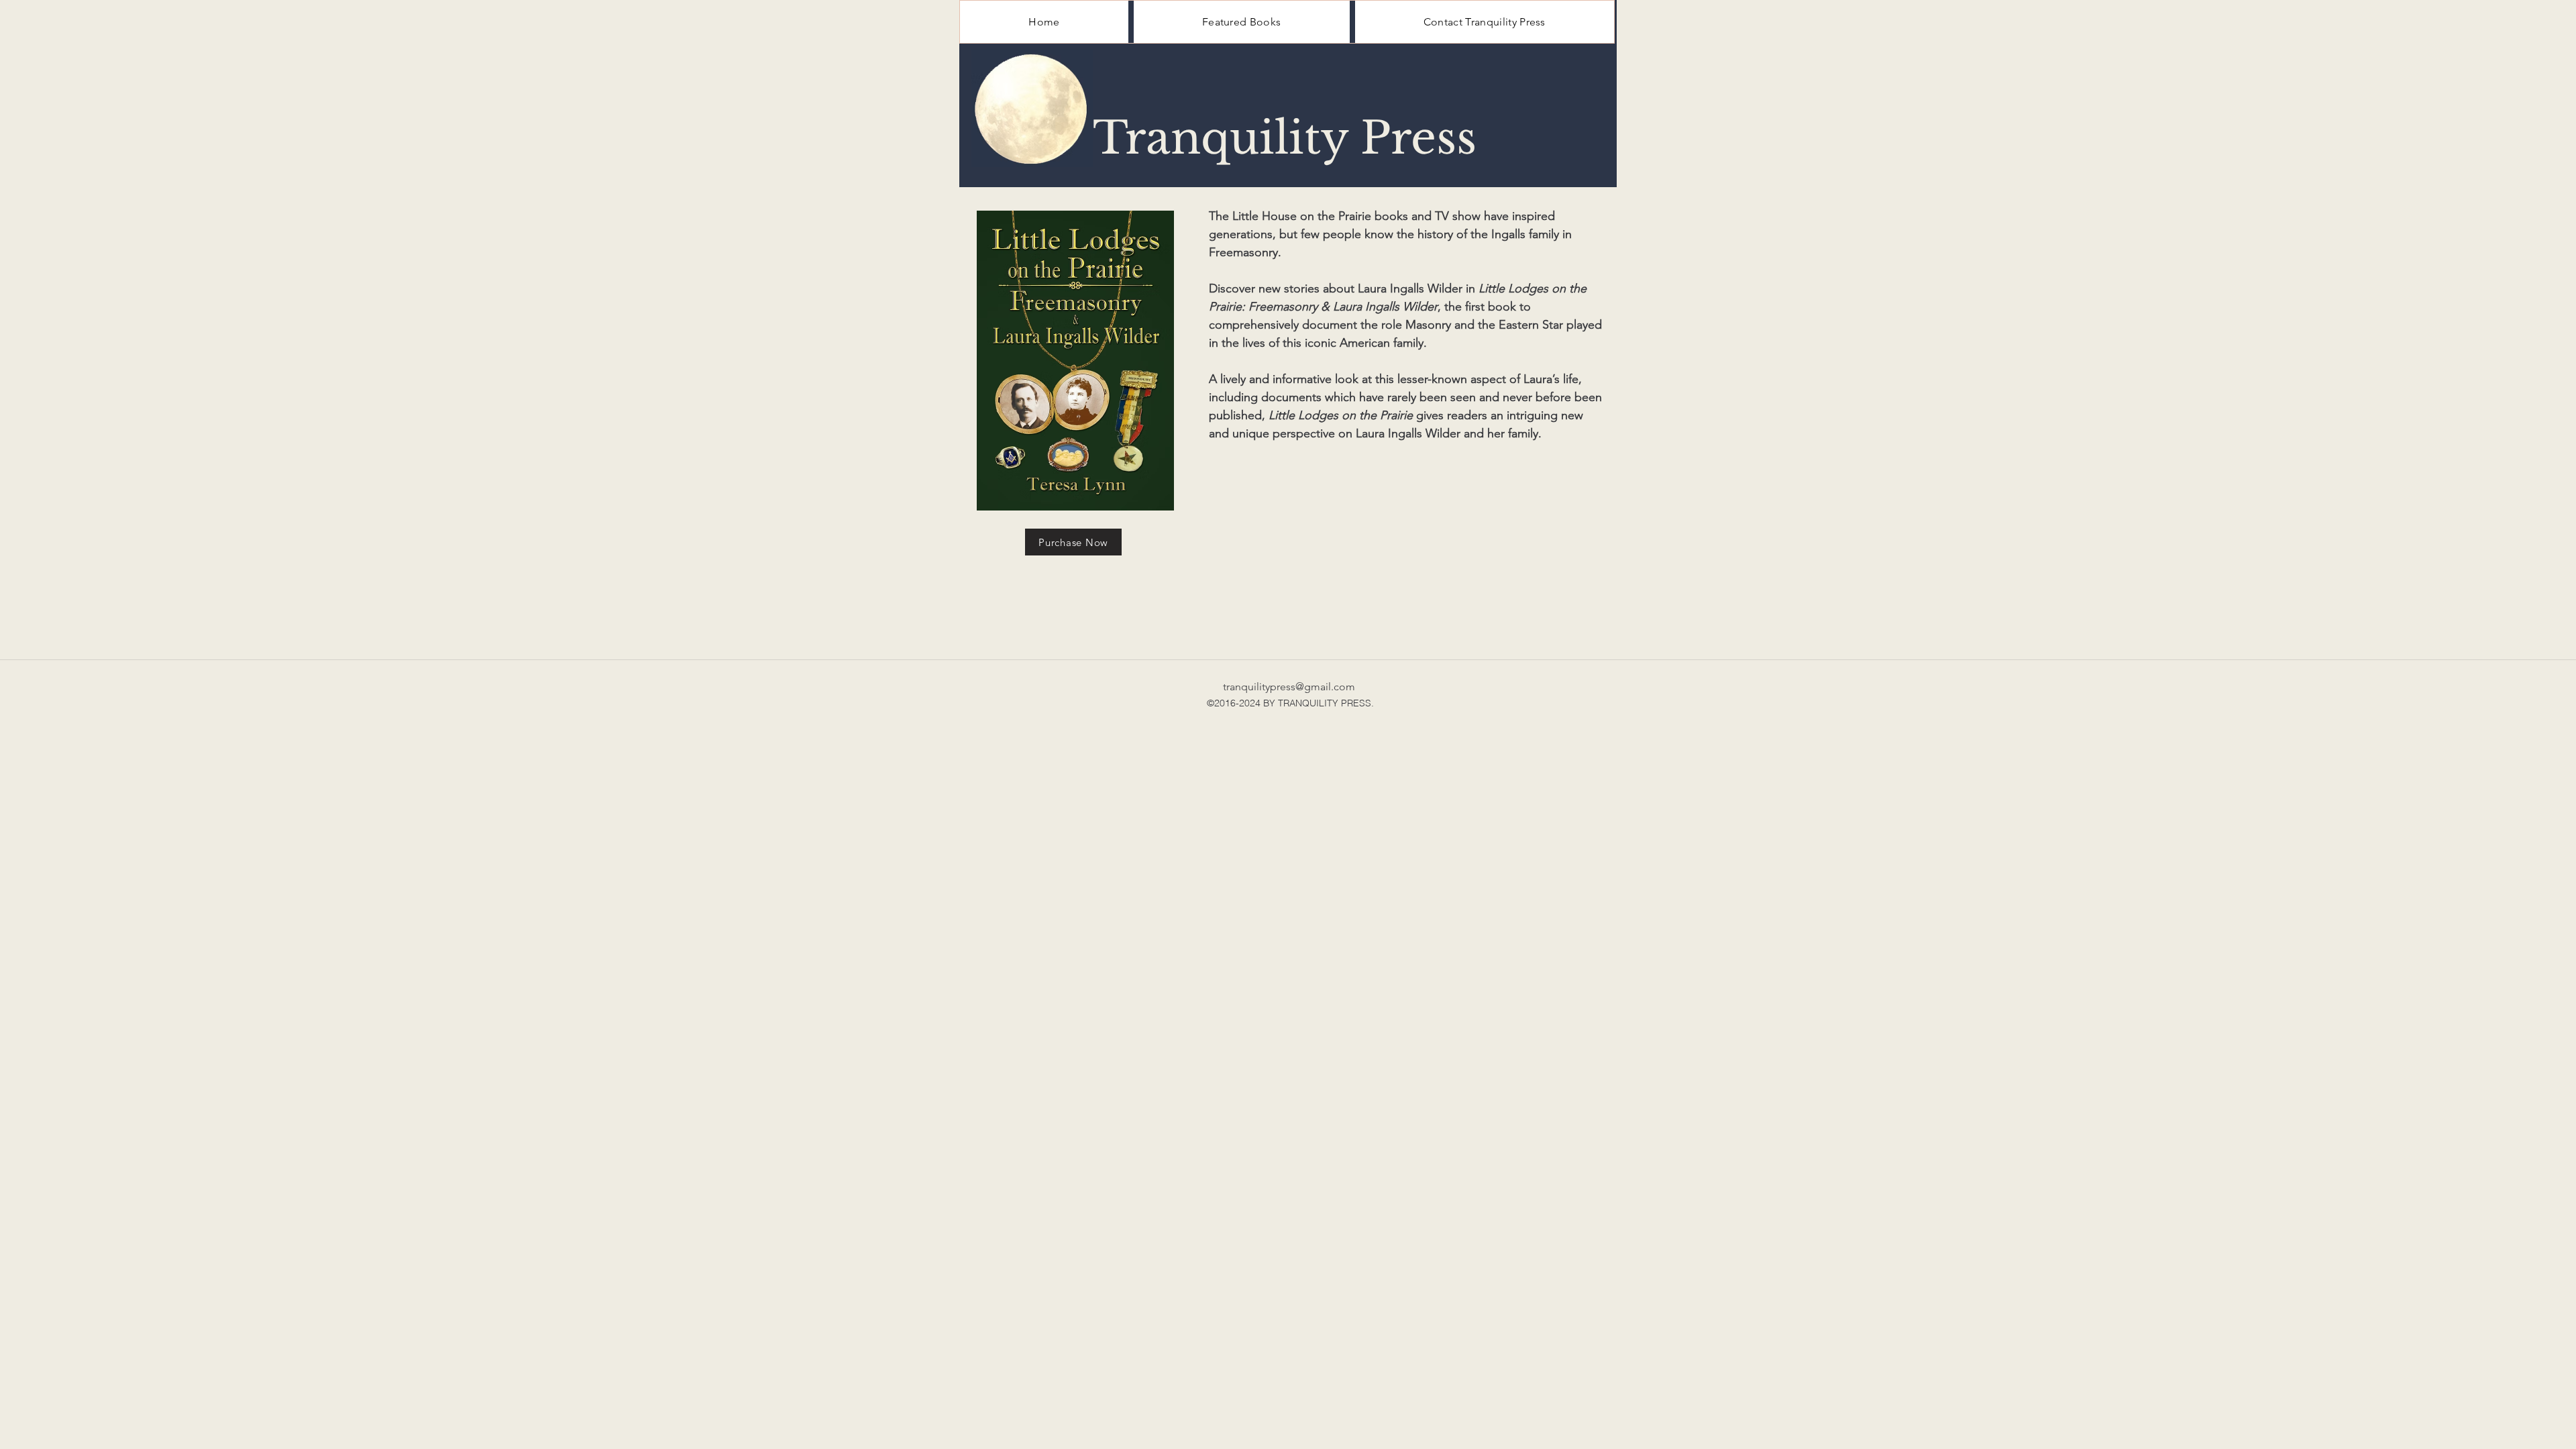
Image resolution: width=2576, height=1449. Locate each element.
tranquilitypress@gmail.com (1289, 687)
